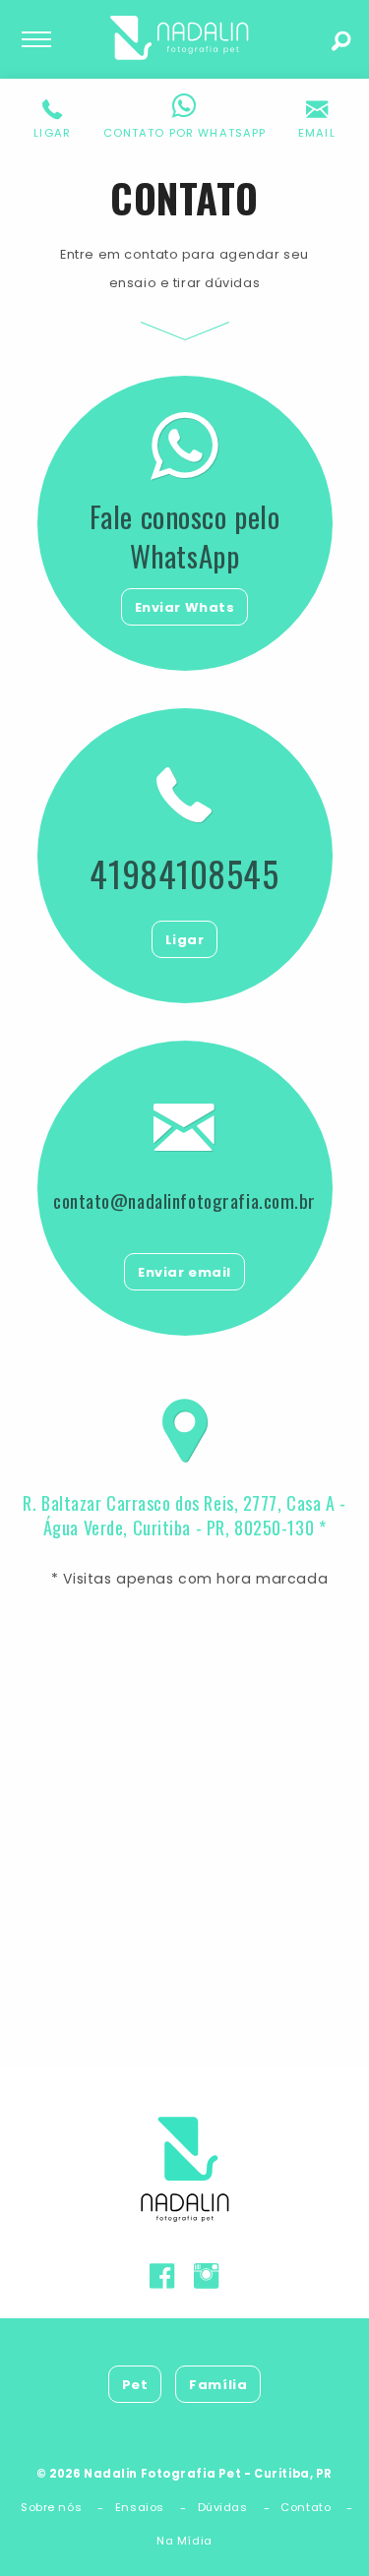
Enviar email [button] (184, 1272)
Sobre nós (51, 2507)
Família (218, 2385)
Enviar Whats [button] (185, 607)
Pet (135, 2385)
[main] (184, 1096)
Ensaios (140, 2507)
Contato (306, 2507)
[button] (52, 119)
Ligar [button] (185, 940)
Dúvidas (223, 2507)
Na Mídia (184, 2541)
